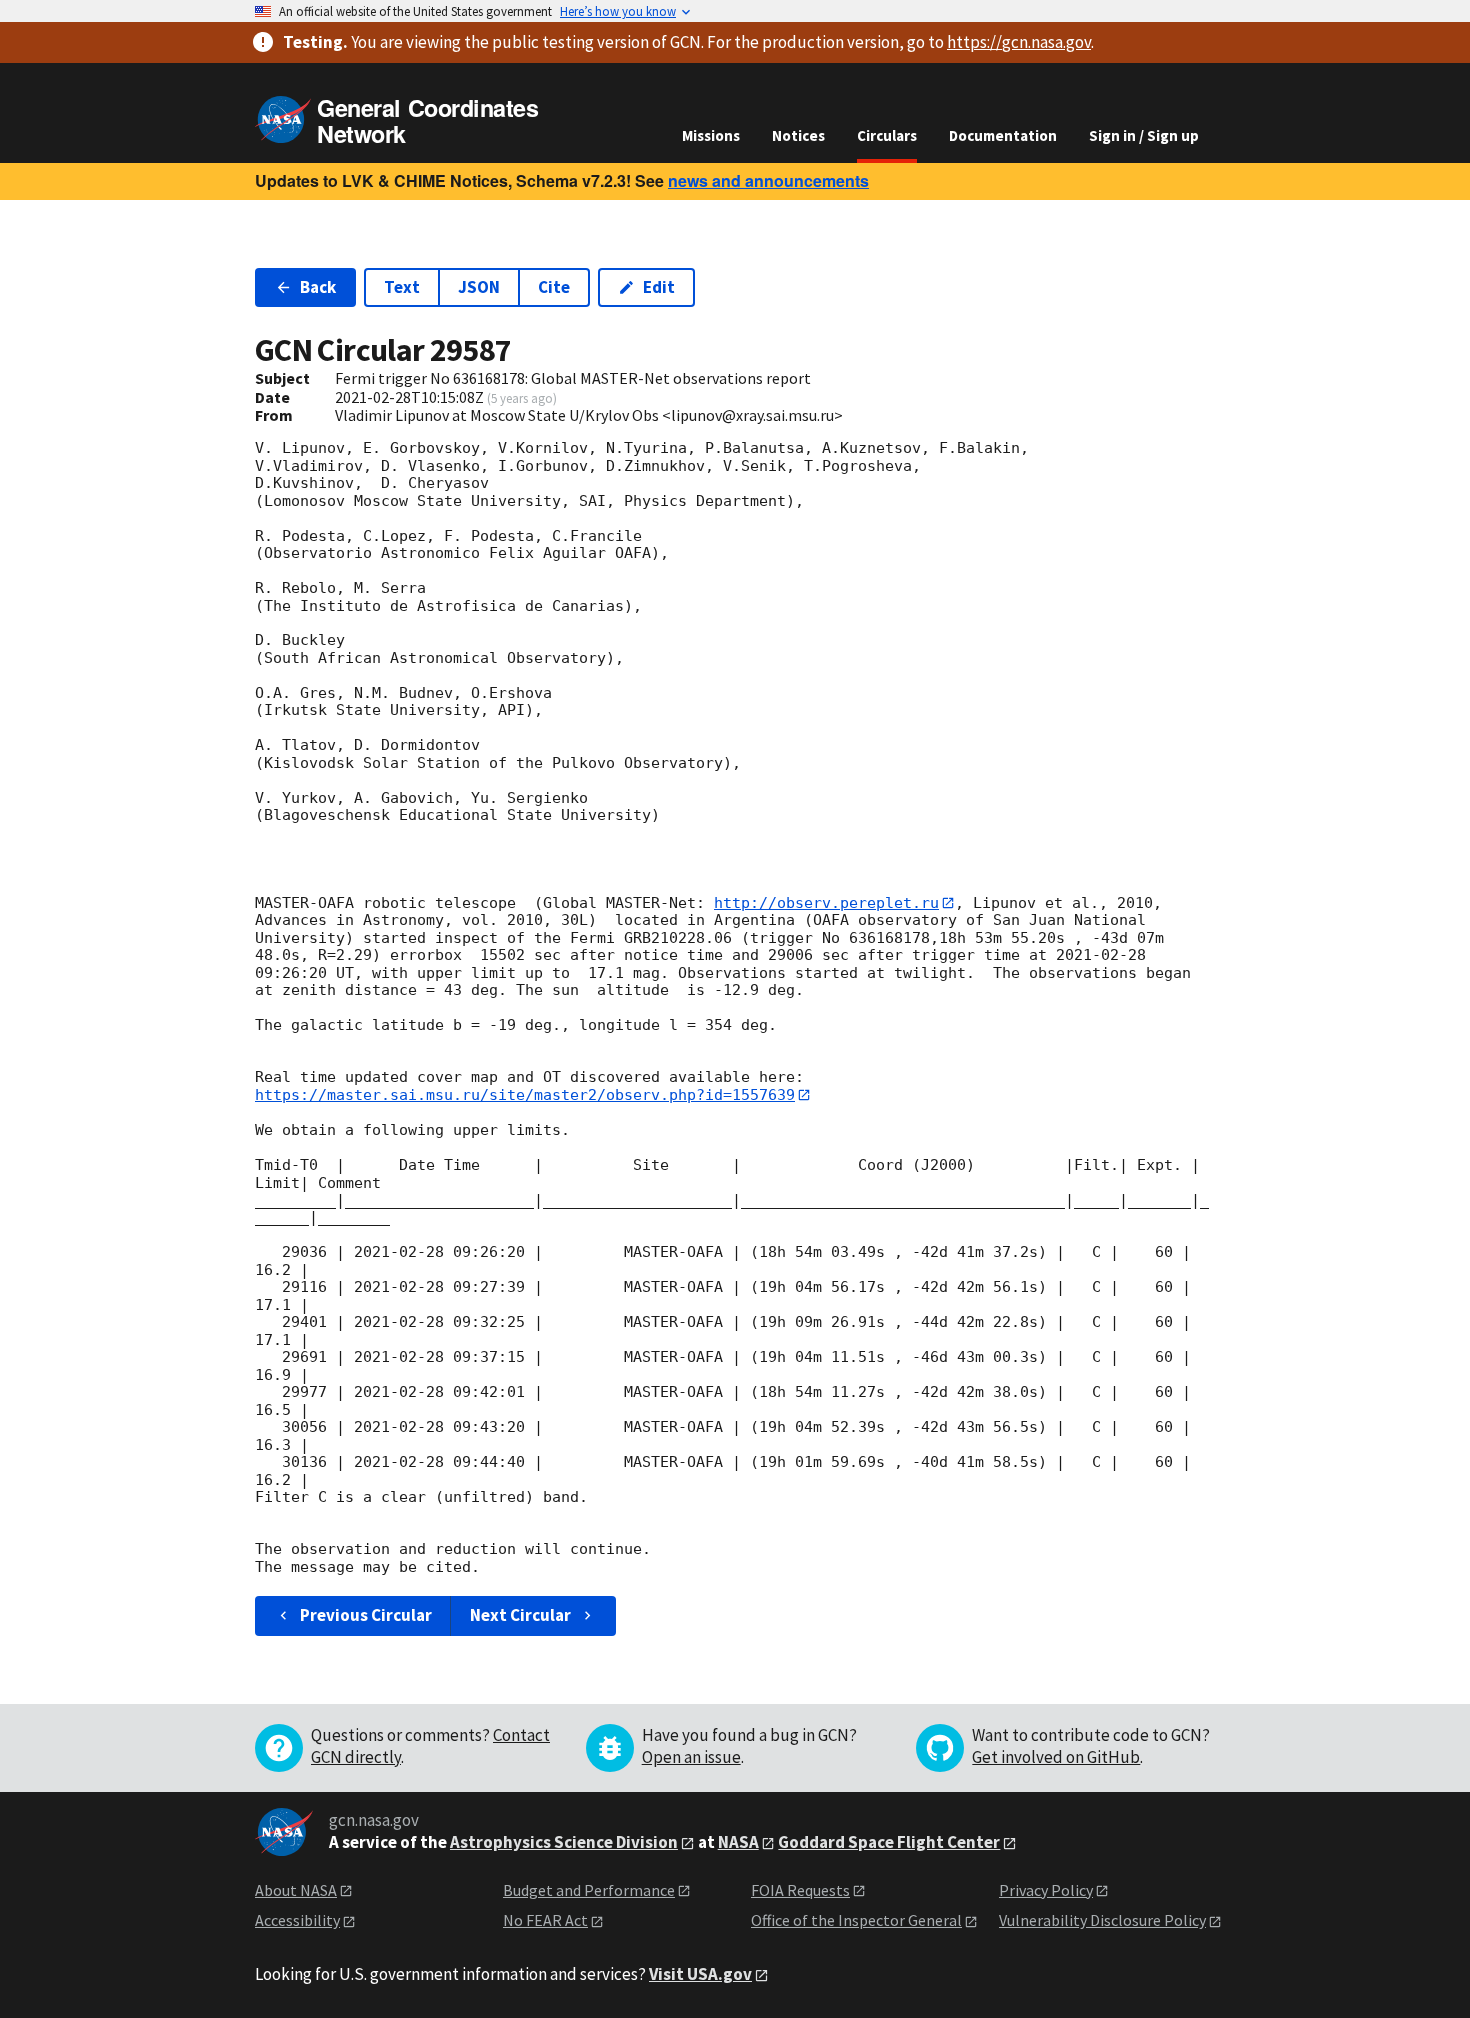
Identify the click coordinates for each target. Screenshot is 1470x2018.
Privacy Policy (1046, 1890)
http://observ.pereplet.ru (826, 903)
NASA (738, 1842)
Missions (711, 135)
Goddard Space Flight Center (889, 1842)
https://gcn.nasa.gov (1019, 42)
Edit (659, 287)
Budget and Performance (589, 1890)
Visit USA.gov (700, 1974)
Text (402, 287)
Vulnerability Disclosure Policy (1102, 1920)
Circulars (887, 135)
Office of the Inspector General (856, 1920)
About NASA (296, 1890)
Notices (798, 135)
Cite (554, 287)
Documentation (1003, 135)
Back (318, 287)
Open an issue (691, 1757)
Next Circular (520, 1615)
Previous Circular (366, 1615)
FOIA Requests (800, 1890)
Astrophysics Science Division (564, 1842)
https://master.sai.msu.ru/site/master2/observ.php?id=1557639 (525, 1095)
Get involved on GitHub (1056, 1757)
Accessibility (297, 1920)
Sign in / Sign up (1144, 135)
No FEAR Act (545, 1920)
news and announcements (768, 180)
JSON (479, 287)
